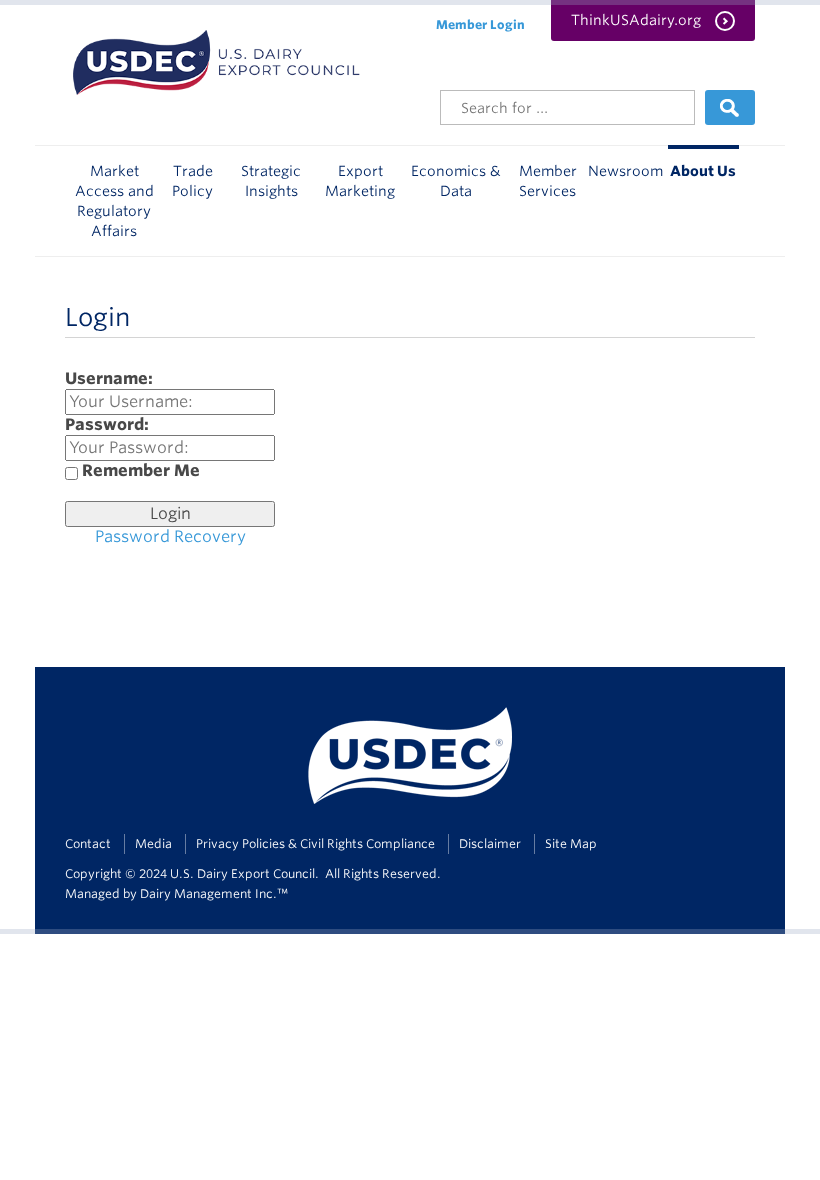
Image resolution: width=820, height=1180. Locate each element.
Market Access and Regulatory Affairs (114, 201)
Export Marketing (360, 181)
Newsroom (625, 171)
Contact (88, 843)
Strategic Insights (271, 181)
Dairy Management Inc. (208, 893)
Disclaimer (490, 843)
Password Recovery (170, 536)
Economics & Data (456, 181)
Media (153, 843)
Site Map (571, 843)
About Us (703, 171)
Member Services (548, 181)
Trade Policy (192, 181)
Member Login (480, 24)
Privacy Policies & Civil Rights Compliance (315, 843)
